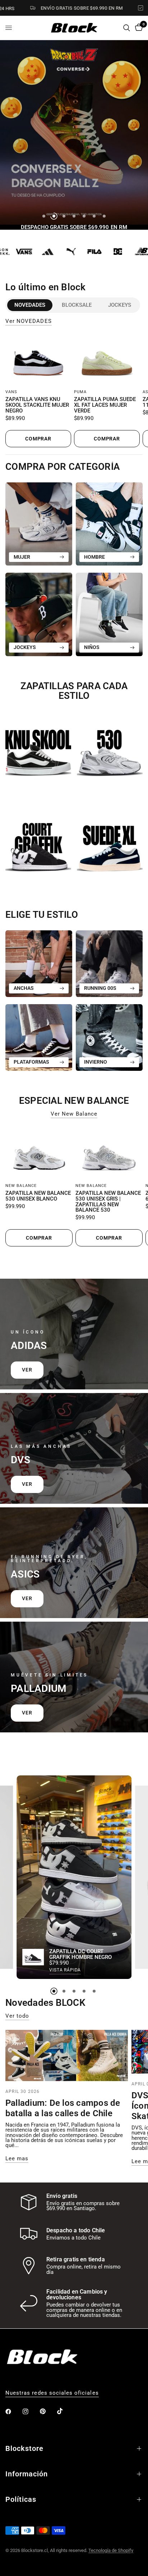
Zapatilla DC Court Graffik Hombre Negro (80, 1955)
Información (27, 2474)
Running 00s (100, 988)
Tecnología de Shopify (111, 2550)
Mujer (22, 557)
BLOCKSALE (77, 305)
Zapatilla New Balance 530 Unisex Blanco (38, 1196)
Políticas (21, 2499)
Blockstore (24, 2448)
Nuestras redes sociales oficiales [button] (52, 2393)
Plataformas (31, 1062)
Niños (92, 647)
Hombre (94, 557)
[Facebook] (13, 2412)
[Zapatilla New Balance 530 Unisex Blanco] (39, 1153)
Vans (11, 392)
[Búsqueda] (127, 28)
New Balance (21, 1186)
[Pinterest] (48, 2412)
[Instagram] (31, 2412)
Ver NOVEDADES (29, 321)
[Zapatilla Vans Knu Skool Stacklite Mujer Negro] (38, 360)
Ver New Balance (74, 1114)
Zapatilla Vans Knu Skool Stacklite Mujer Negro (37, 405)
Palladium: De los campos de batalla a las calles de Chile (63, 2108)
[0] (138, 28)
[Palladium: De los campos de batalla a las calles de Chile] (67, 2055)
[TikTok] (65, 2411)
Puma (80, 392)
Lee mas (17, 2159)
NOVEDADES (30, 305)
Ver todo (17, 2016)
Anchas (24, 988)
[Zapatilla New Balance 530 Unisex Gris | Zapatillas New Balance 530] (109, 1153)
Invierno (96, 1062)
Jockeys (120, 305)
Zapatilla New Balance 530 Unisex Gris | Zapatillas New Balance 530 (108, 1202)
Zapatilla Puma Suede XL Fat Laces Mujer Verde (105, 405)
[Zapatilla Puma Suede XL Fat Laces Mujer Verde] (107, 360)
